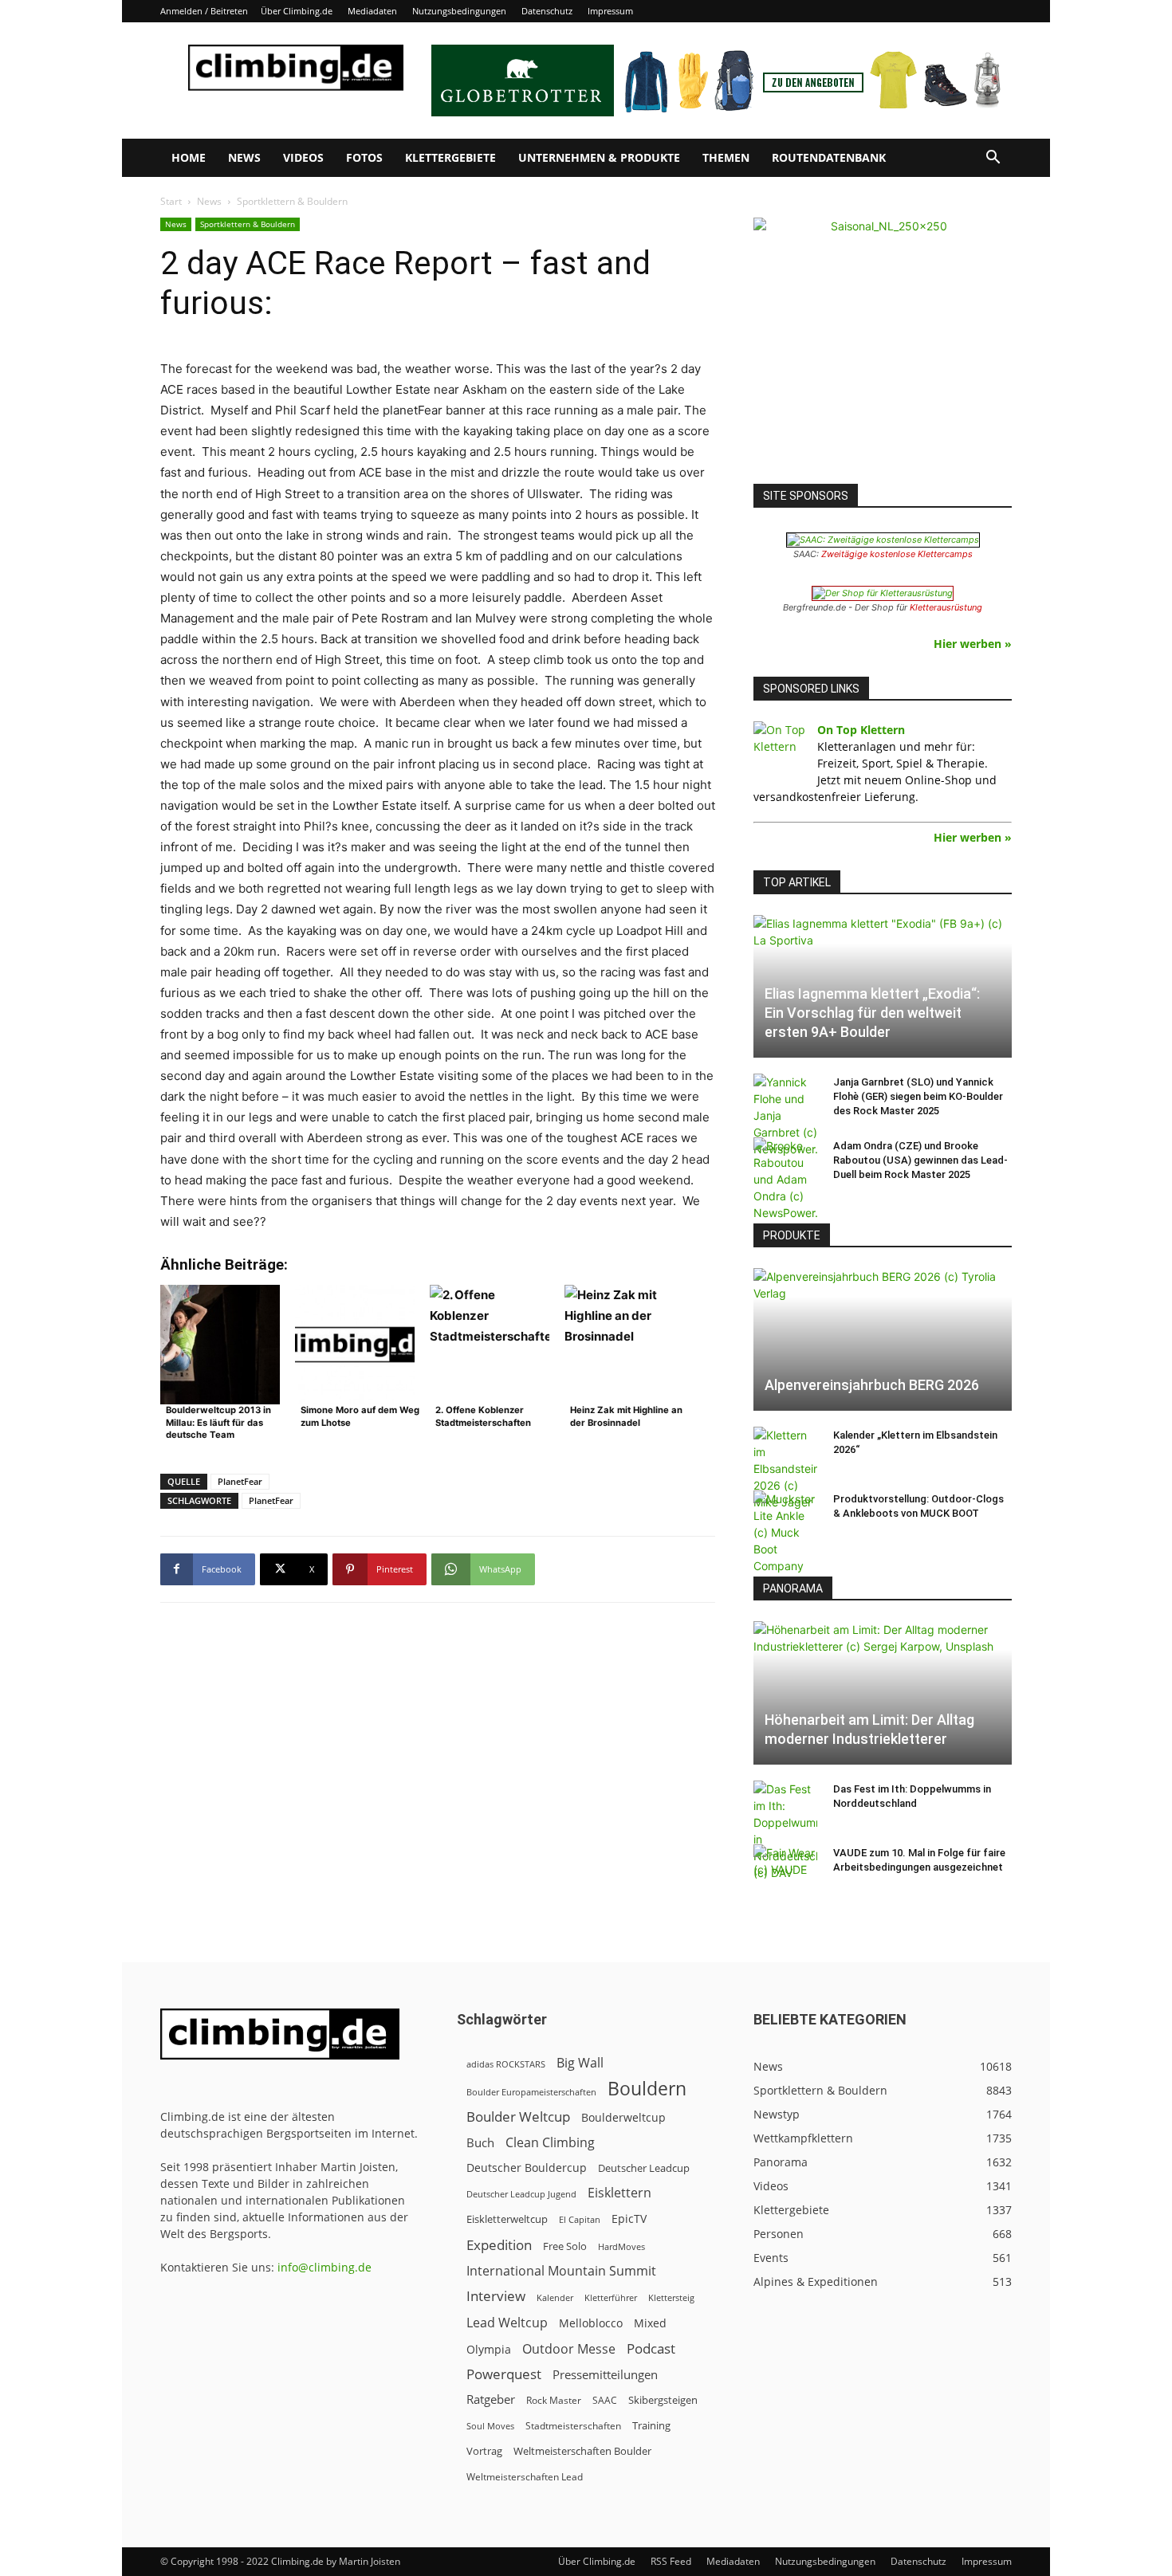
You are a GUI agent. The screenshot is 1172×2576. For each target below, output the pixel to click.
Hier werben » (973, 644)
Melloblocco (591, 2323)
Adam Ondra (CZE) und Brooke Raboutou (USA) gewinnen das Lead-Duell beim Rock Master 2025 (920, 1160)
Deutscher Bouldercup (527, 2168)
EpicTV (629, 2219)
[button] (993, 159)
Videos (303, 157)
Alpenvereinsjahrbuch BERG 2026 (872, 1385)
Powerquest (504, 2374)
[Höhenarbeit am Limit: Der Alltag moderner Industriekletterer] (883, 1692)
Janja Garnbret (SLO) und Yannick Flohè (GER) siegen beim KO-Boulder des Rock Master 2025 (918, 1096)
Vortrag (484, 2451)
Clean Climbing (550, 2143)
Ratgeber (491, 2399)
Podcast (651, 2348)
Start (171, 201)
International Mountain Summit (561, 2271)
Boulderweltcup (623, 2118)
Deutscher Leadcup (644, 2168)
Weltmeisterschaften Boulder (582, 2451)
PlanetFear (240, 1481)
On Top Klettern (861, 730)
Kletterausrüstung (946, 607)
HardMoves (621, 2246)
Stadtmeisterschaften (573, 2426)
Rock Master (554, 2400)
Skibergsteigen (663, 2400)
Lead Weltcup (507, 2323)
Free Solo (565, 2246)
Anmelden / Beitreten (204, 11)
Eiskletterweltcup (507, 2219)
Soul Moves (490, 2426)
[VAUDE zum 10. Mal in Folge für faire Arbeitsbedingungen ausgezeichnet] (785, 1868)
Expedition (499, 2245)
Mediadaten (372, 11)
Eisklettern (619, 2193)
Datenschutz (547, 11)
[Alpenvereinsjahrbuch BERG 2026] (883, 1339)
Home (189, 157)
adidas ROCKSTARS (506, 2064)
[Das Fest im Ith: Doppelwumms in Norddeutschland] (785, 1831)
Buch (480, 2142)
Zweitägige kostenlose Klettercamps (897, 554)
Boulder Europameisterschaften (531, 2092)
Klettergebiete (450, 157)
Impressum (610, 11)
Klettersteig (671, 2297)
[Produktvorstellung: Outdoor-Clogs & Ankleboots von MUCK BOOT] (785, 1532)
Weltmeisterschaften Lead (525, 2476)
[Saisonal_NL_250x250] (883, 347)
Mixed (650, 2323)
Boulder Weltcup (518, 2117)
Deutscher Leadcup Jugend (521, 2194)
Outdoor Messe (569, 2349)
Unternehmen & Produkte (599, 157)
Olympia (489, 2349)
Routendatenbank (829, 157)
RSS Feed (671, 2561)
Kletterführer (611, 2298)
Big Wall (580, 2063)
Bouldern (647, 2089)
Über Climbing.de (297, 11)
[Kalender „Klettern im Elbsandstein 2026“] (785, 1469)
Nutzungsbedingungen (459, 11)
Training (651, 2425)
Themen (726, 157)
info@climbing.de (324, 2267)
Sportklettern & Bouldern (248, 224)
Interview (496, 2296)
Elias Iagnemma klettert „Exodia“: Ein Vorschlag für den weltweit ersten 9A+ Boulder (872, 1013)
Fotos (364, 157)
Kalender (555, 2297)
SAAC (605, 2400)
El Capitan (580, 2220)
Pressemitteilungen (605, 2374)
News (244, 157)
